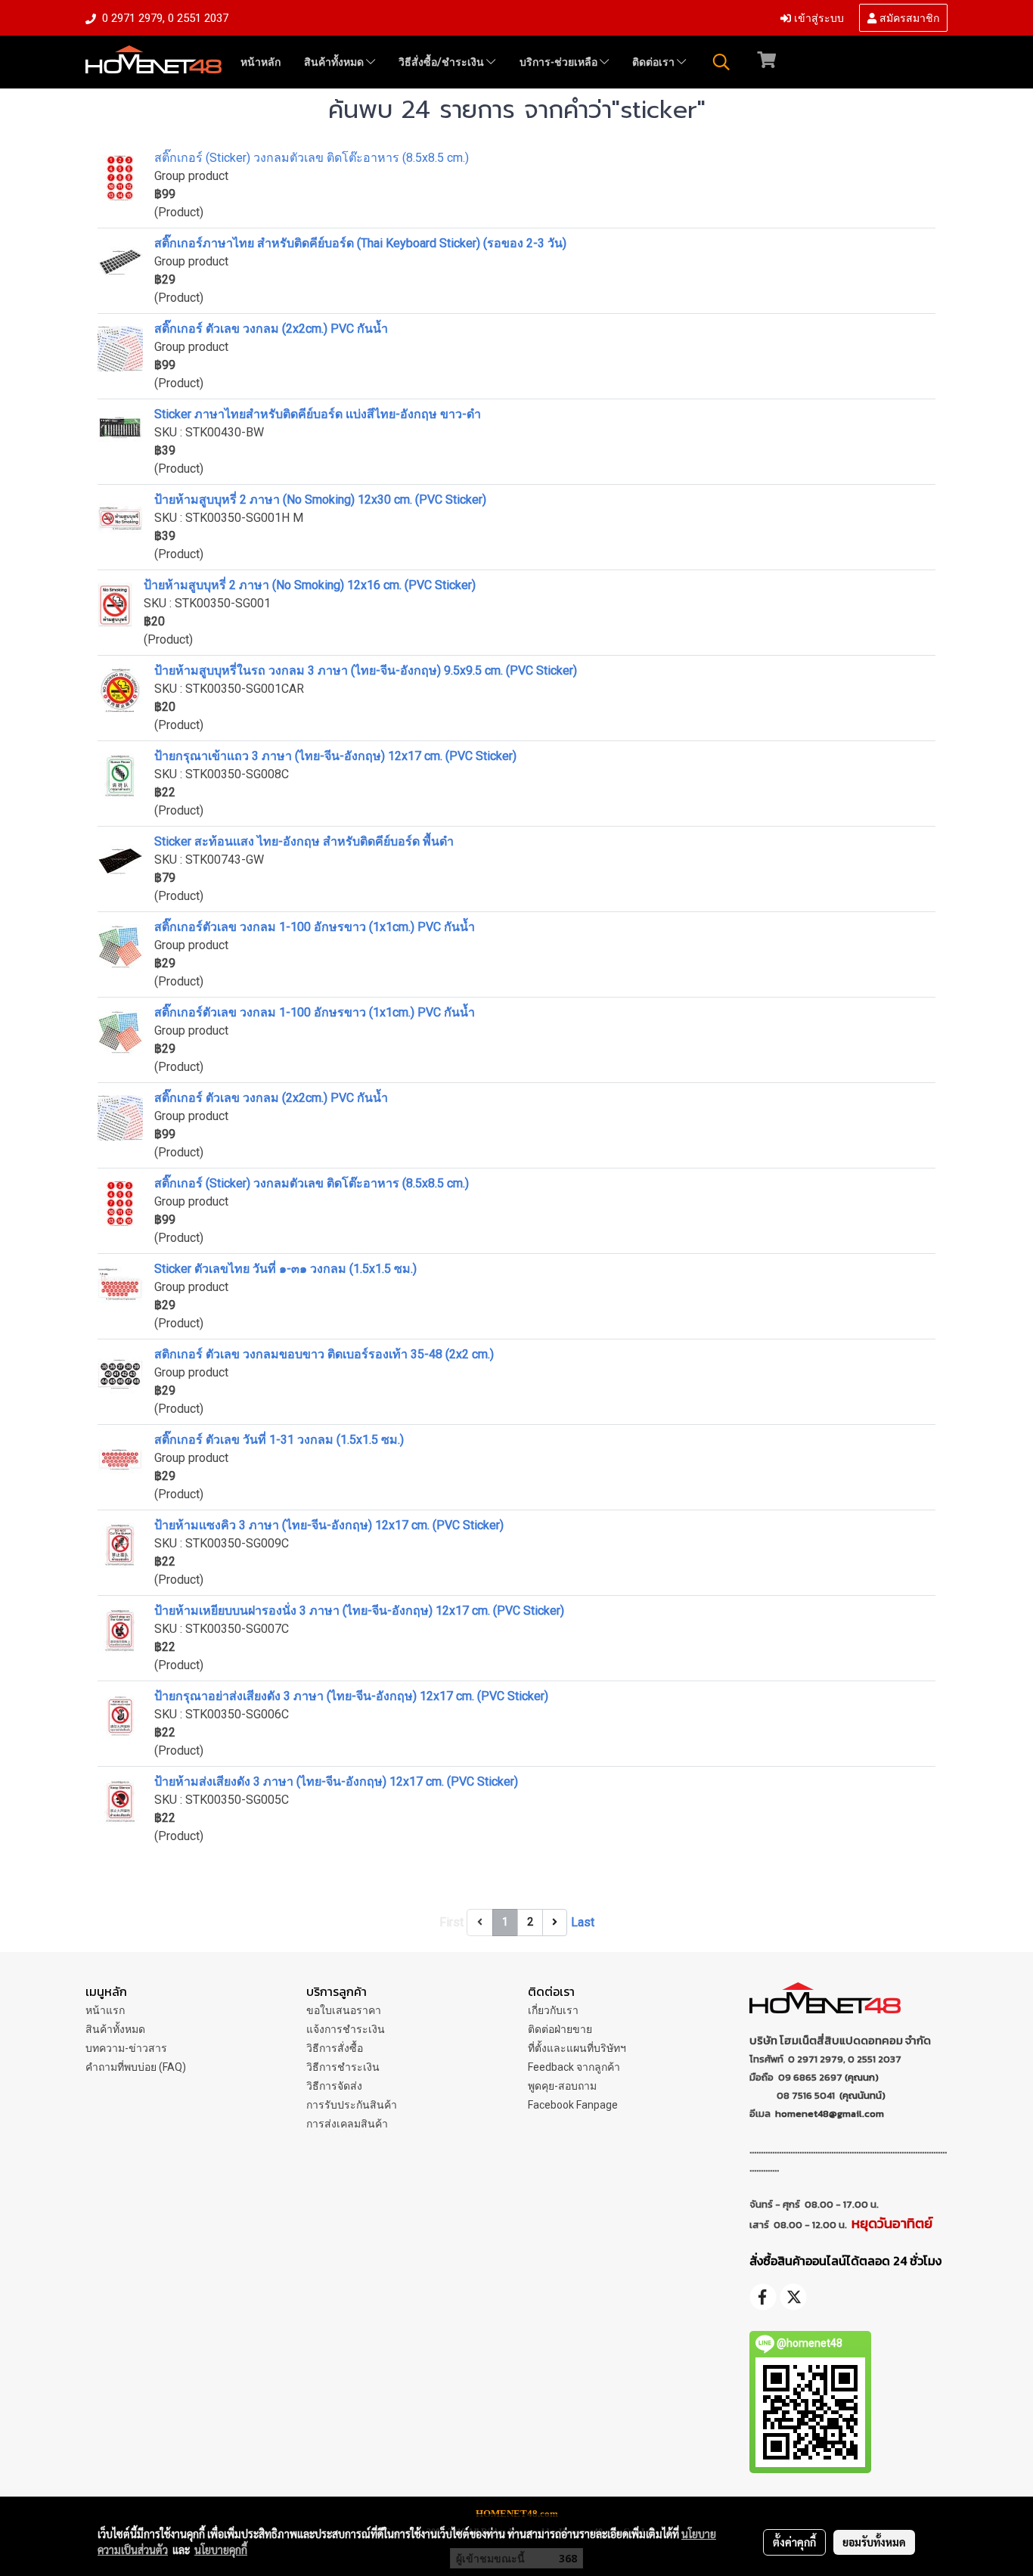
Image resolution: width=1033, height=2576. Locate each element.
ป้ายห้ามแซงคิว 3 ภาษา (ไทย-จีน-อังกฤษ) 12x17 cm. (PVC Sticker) (329, 1525)
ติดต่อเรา (655, 62)
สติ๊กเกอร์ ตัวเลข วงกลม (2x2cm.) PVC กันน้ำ (271, 329)
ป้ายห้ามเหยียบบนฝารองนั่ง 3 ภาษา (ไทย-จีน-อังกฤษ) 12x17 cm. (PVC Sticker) (359, 1611)
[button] (721, 62)
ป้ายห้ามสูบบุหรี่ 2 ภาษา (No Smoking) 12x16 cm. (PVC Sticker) (310, 585)
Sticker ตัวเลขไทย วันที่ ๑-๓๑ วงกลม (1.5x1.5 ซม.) (285, 1269)
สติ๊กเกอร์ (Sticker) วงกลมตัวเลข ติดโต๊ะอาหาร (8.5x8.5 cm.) (312, 158)
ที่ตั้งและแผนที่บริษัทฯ (577, 2048)
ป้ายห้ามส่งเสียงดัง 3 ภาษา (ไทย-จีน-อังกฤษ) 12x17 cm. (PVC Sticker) (336, 1781)
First (451, 1922)
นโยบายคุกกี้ (221, 2550)
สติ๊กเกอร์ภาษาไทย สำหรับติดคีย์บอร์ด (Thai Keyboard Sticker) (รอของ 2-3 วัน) (360, 243)
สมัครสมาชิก (908, 17)
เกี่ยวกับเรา (553, 2010)
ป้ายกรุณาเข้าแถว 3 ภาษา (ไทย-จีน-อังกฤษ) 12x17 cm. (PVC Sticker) (335, 756)
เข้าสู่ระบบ (817, 17)
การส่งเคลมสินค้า (347, 2124)
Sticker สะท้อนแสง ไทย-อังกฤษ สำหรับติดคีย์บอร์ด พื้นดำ (304, 841)
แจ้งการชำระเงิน (346, 2029)
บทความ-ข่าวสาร (126, 2048)
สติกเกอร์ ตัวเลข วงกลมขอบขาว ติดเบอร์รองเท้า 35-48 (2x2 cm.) (324, 1354)
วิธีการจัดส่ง (334, 2086)
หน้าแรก (105, 2010)
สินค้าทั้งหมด (335, 62)
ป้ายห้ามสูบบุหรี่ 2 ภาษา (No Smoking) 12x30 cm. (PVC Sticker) (320, 500)
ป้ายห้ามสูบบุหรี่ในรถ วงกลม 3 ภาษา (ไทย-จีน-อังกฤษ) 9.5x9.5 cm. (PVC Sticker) (366, 670)
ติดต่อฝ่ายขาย (560, 2029)
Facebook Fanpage (573, 2105)
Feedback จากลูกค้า (574, 2067)
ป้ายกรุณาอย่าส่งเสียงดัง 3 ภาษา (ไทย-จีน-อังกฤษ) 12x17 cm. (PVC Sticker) (351, 1696)
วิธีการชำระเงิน (343, 2067)
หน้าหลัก (261, 62)
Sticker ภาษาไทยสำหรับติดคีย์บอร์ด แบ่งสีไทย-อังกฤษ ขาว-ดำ (318, 414)
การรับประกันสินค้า (352, 2105)
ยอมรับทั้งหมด (874, 2542)
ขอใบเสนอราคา (344, 2010)
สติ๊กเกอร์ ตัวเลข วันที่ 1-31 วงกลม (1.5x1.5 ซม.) (279, 1440)
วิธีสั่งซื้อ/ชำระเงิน (442, 62)
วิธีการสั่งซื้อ (335, 2048)
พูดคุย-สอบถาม (562, 2086)
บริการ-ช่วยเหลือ (560, 62)
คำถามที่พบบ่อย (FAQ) (136, 2067)
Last (583, 1922)
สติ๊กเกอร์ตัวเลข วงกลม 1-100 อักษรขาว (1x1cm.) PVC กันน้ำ (315, 927)
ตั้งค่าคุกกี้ (794, 2542)
